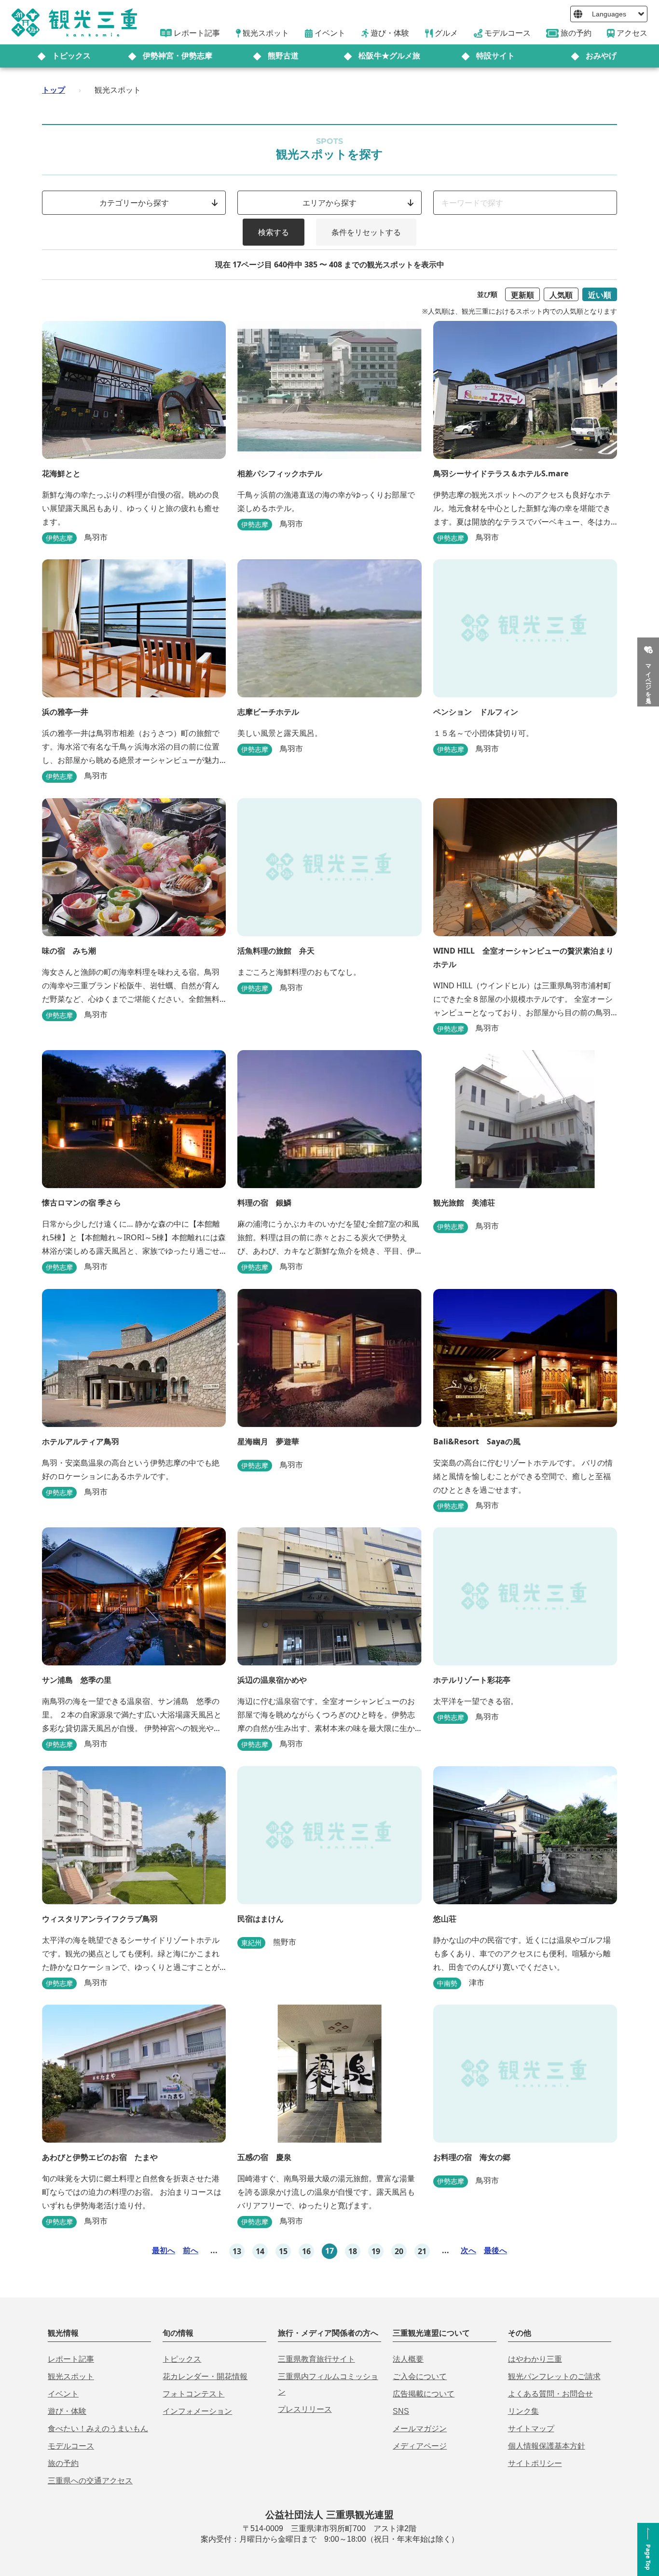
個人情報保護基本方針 (547, 2446)
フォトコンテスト (193, 2394)
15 (283, 2251)
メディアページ (420, 2446)
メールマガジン (420, 2429)
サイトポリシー (535, 2463)
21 (422, 2251)
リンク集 (523, 2411)
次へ (468, 2250)
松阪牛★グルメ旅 (389, 56)
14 (260, 2251)
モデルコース (71, 2446)
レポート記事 (71, 2359)
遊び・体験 (67, 2411)
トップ (54, 90)
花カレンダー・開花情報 (205, 2376)
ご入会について (420, 2376)
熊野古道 (283, 56)
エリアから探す (329, 203)
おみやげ (601, 56)
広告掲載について (424, 2394)
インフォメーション (197, 2411)
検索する (274, 232)
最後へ (495, 2250)
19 (376, 2251)
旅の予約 (63, 2463)
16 (306, 2251)
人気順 (561, 295)
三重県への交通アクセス (90, 2481)
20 (399, 2251)
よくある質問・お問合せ (550, 2394)
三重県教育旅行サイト (316, 2359)
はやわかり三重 (535, 2359)
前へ (191, 2250)
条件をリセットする (366, 232)
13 (237, 2251)
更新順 (522, 295)
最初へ (164, 2250)
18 (353, 2251)
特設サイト (495, 56)
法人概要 (408, 2359)
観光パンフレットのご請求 (554, 2376)
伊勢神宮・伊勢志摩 (178, 56)
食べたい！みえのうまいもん (98, 2429)
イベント (63, 2394)
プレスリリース (305, 2409)
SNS (401, 2411)
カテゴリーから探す (134, 203)
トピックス (71, 56)
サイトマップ (531, 2429)
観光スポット (71, 2376)
